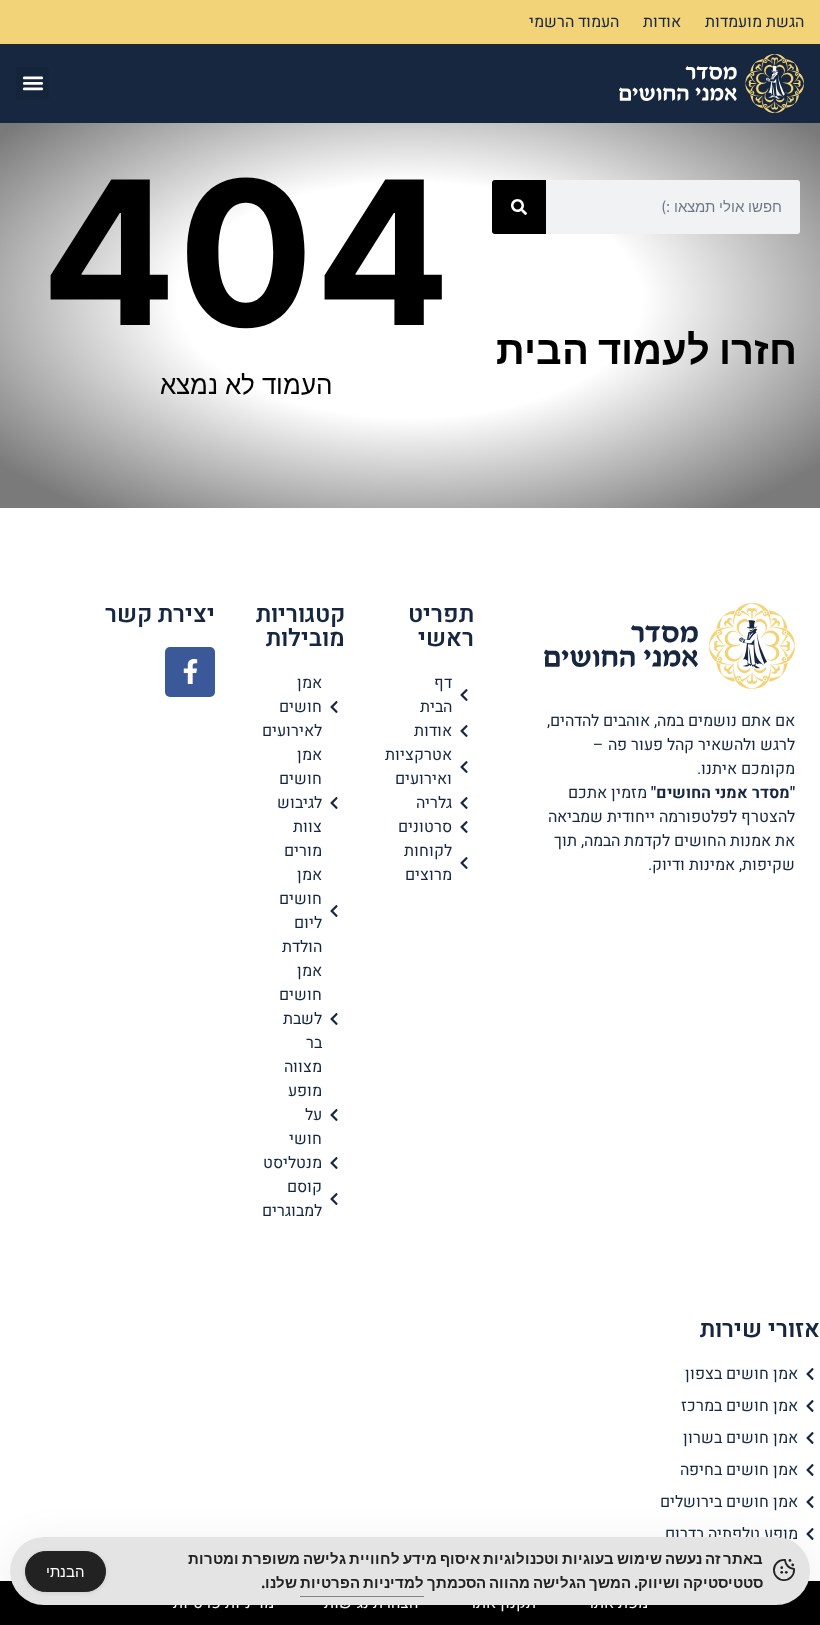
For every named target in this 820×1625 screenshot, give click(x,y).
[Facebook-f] (190, 672)
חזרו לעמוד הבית (646, 349)
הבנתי (65, 1571)
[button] (32, 83)
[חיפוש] (519, 207)
